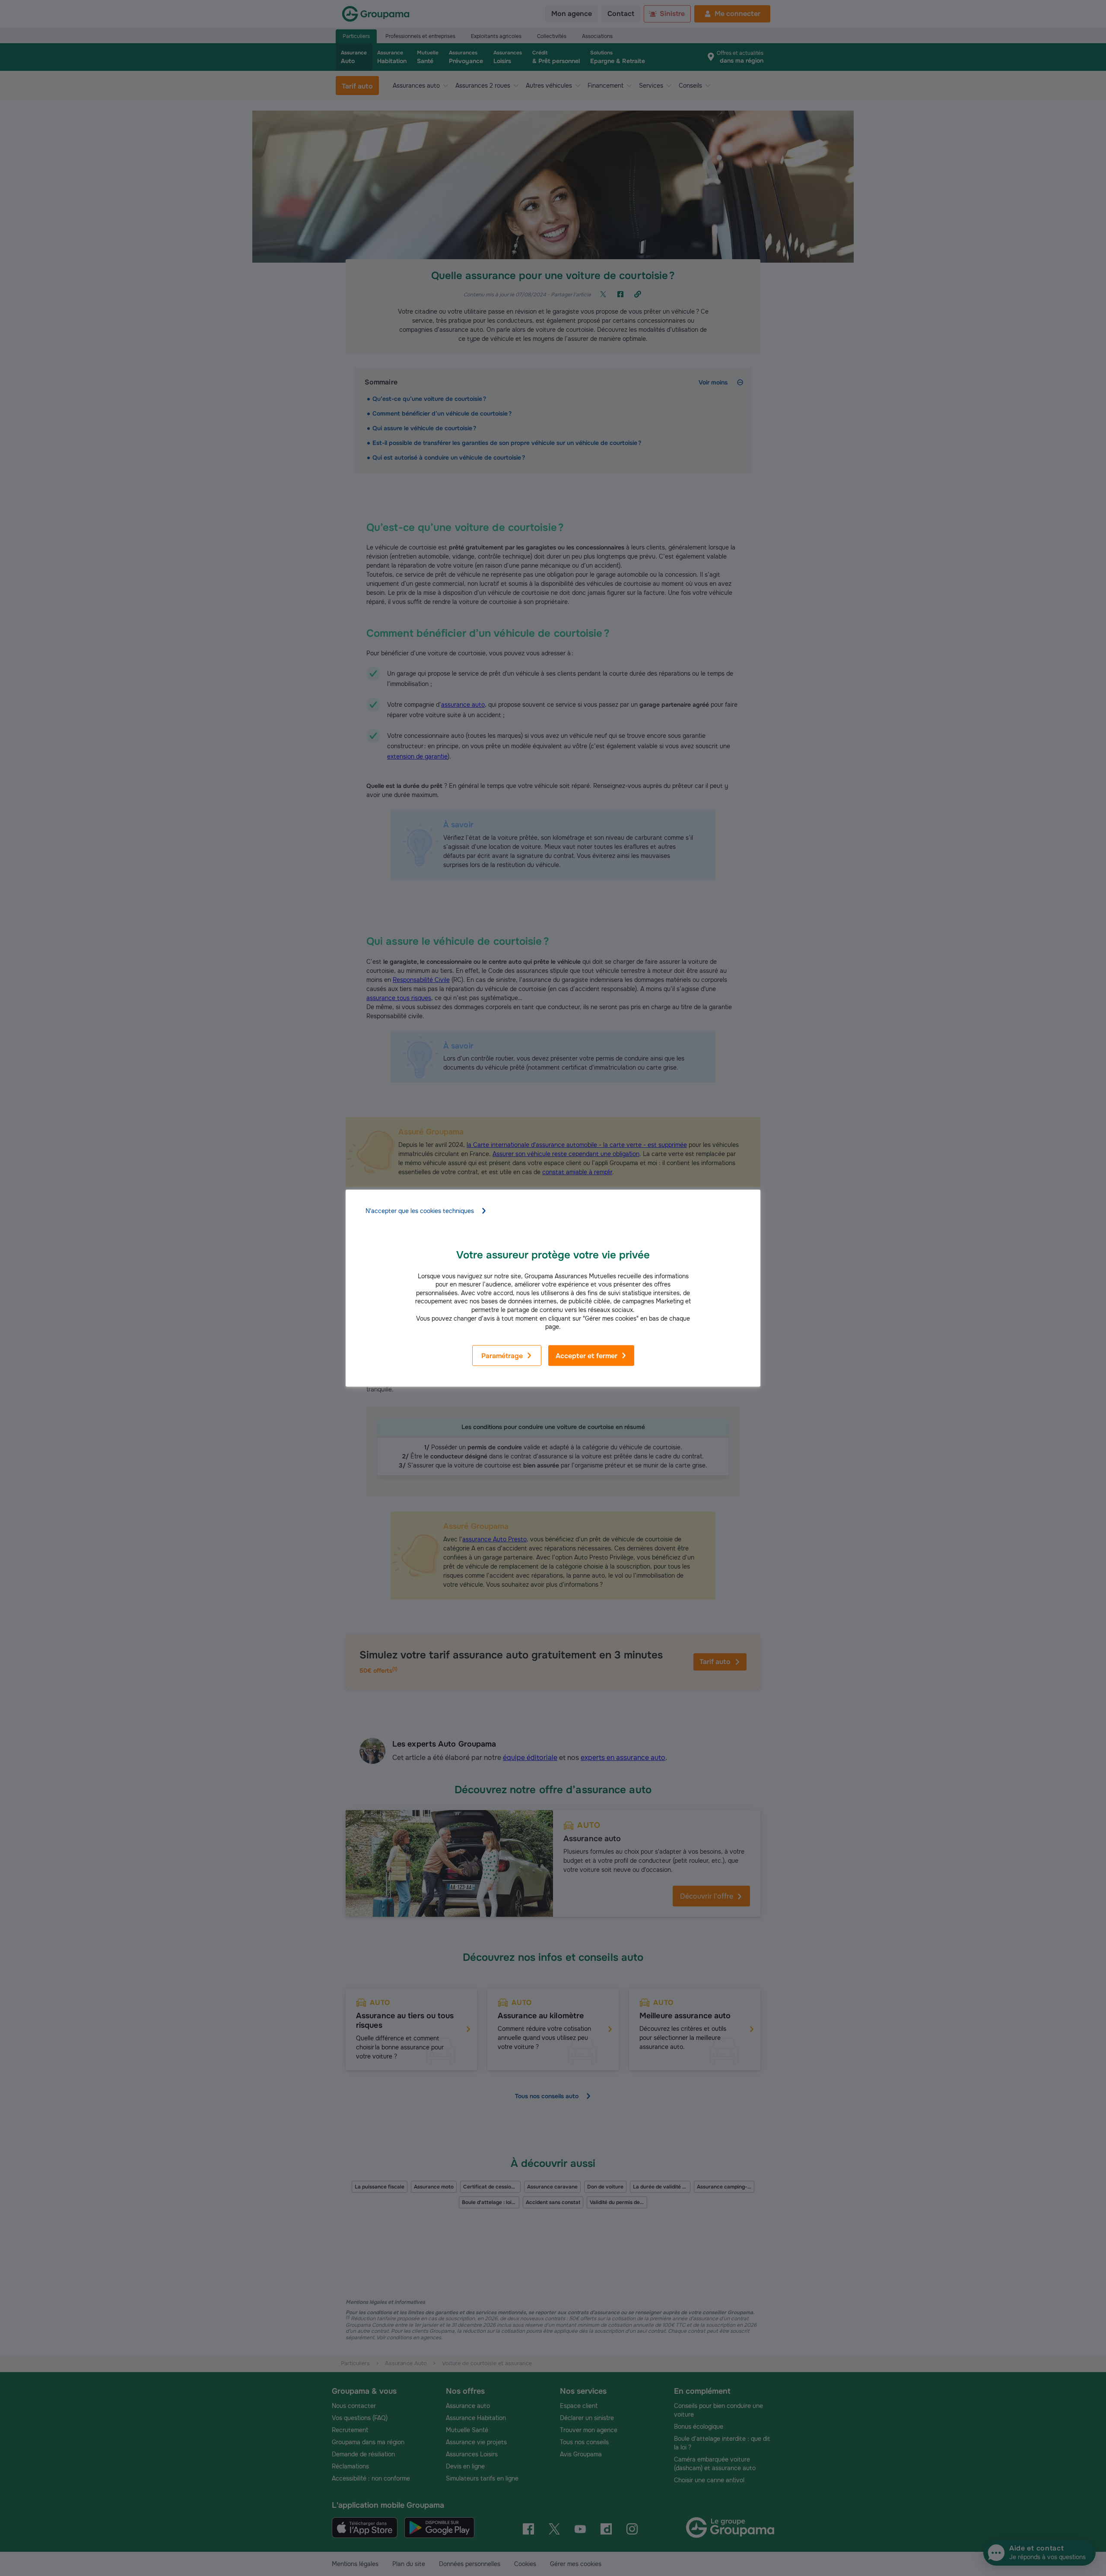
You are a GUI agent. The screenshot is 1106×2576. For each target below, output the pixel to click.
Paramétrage (502, 1356)
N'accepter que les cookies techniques (420, 1210)
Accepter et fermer (586, 1356)
